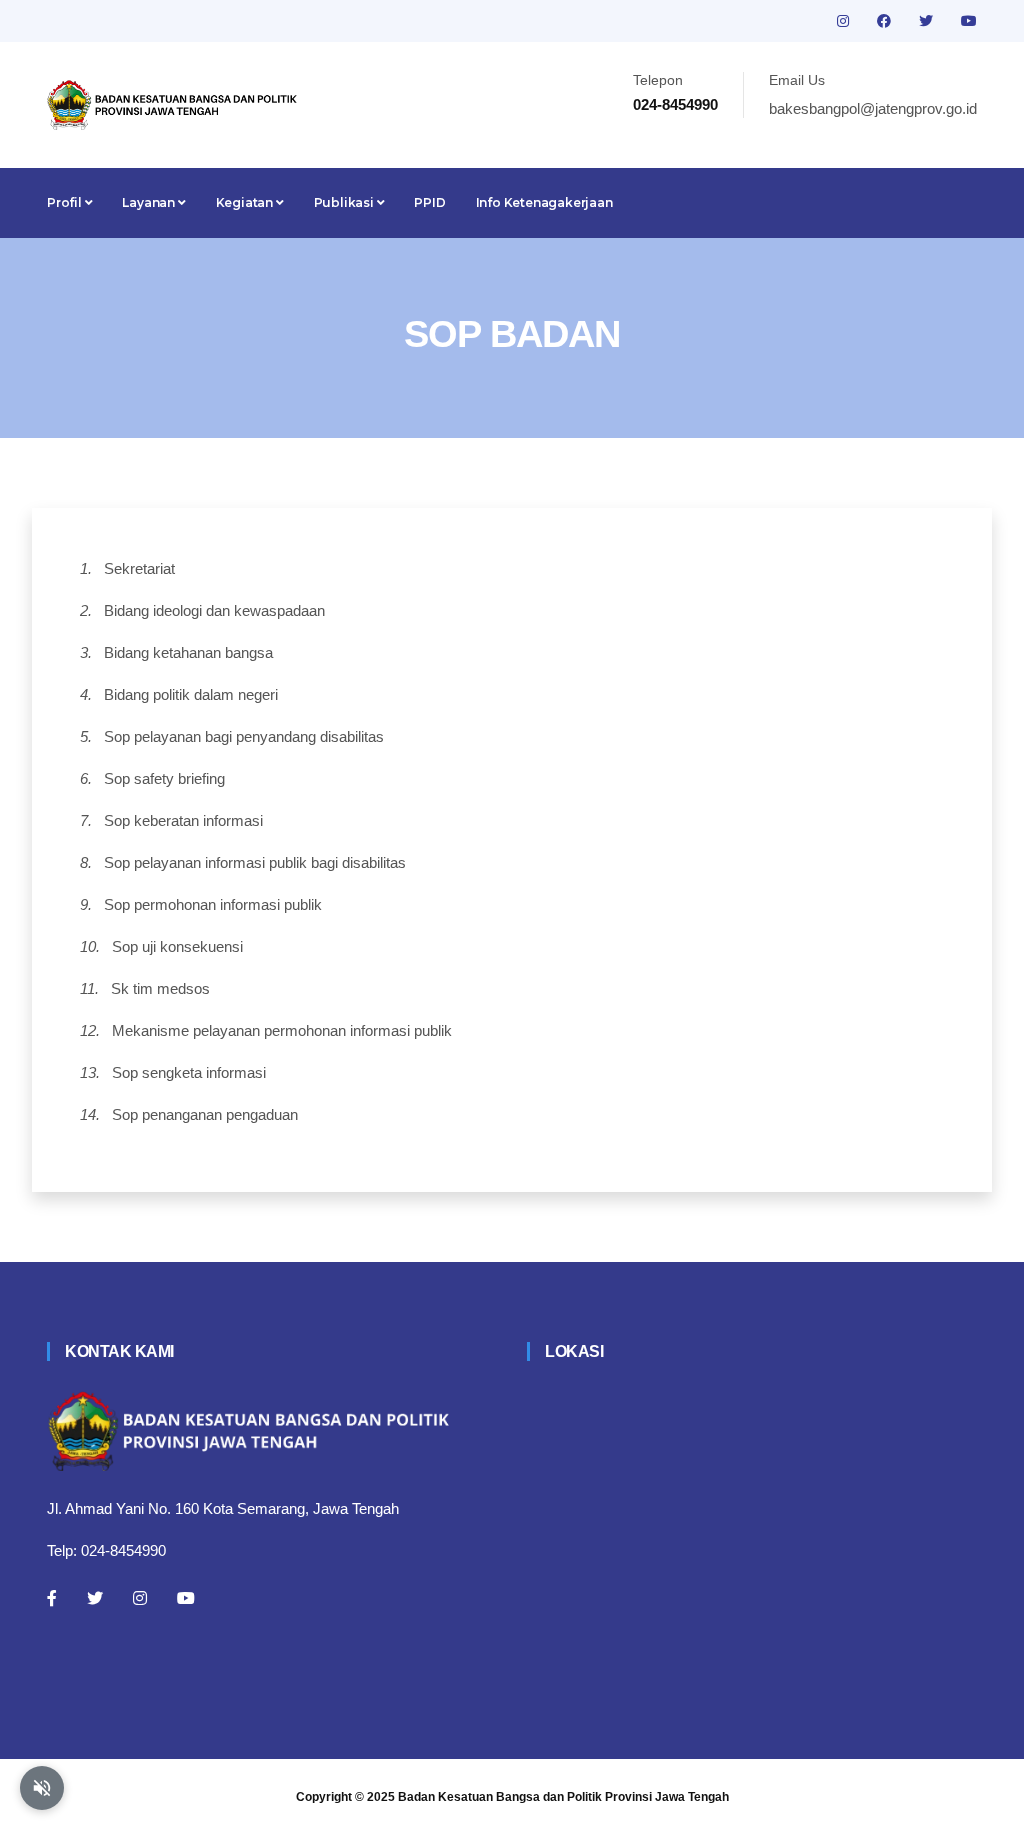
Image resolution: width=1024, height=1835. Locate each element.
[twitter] (928, 21)
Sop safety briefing (164, 778)
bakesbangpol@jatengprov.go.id (873, 108)
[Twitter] (95, 1598)
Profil (66, 202)
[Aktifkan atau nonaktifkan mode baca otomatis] (42, 1788)
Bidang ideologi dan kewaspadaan (214, 610)
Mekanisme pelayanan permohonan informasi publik (282, 1030)
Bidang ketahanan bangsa (188, 652)
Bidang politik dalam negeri (191, 694)
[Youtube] (186, 1598)
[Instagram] (140, 1598)
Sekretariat (139, 568)
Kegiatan (246, 202)
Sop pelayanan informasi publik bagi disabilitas (255, 862)
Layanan (149, 202)
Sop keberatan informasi (183, 820)
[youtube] (969, 21)
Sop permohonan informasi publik (213, 904)
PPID (429, 202)
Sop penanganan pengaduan (205, 1114)
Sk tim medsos (160, 988)
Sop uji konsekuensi (177, 946)
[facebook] (886, 21)
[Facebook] (52, 1598)
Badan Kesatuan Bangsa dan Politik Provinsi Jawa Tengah (563, 1797)
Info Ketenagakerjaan (544, 202)
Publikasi (345, 202)
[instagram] (845, 21)
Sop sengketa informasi (189, 1072)
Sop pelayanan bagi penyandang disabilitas (244, 736)
